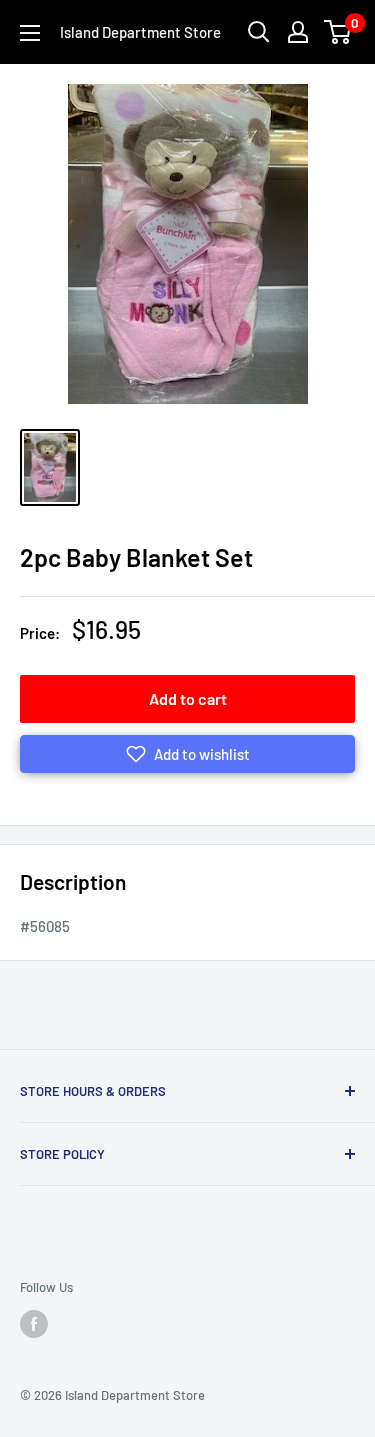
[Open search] (259, 32)
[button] (187, 754)
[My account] (298, 32)
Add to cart (188, 698)
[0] (338, 32)
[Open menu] (30, 33)
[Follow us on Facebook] (34, 1324)
